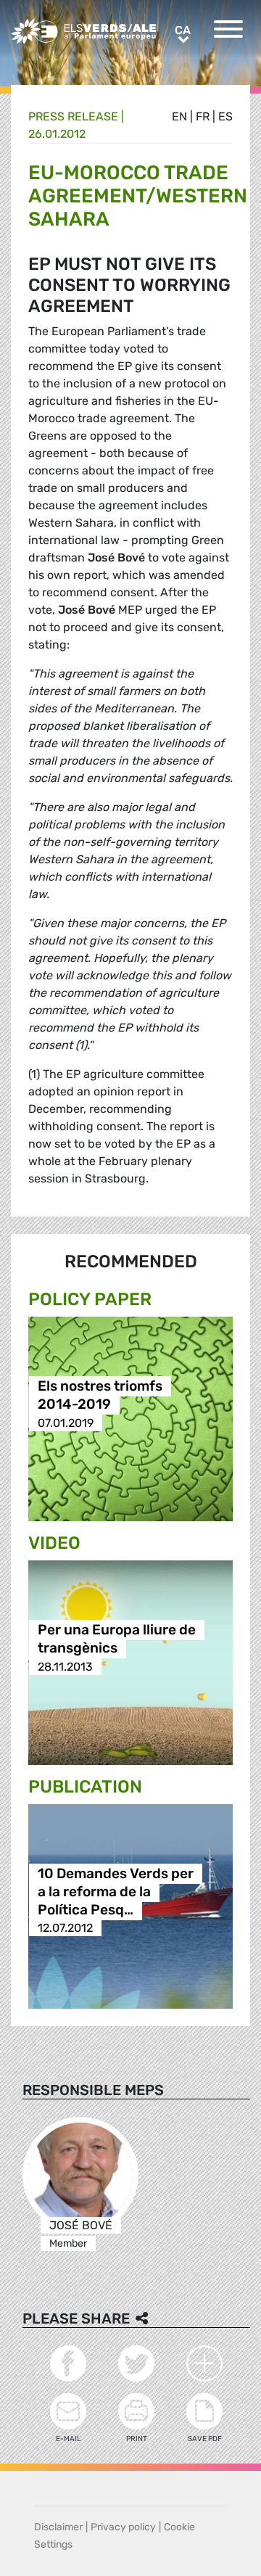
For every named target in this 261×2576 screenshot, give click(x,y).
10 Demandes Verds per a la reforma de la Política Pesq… (116, 1892)
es (225, 116)
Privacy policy (123, 2527)
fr (203, 116)
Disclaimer (58, 2527)
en (179, 116)
